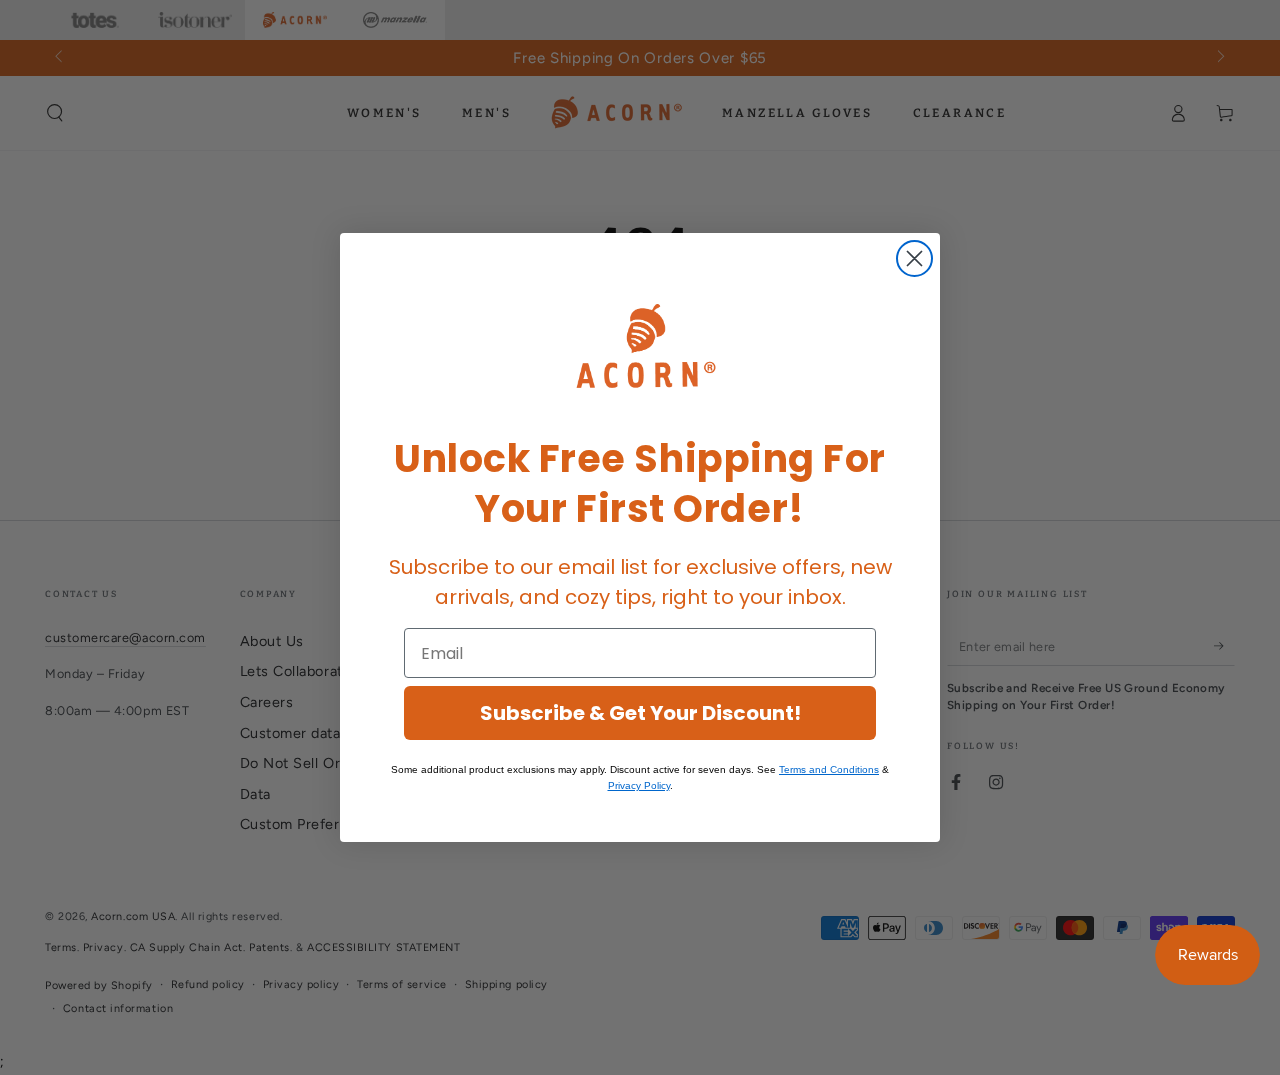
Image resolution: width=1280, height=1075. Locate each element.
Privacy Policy (639, 785)
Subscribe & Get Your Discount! (640, 713)
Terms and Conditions (829, 769)
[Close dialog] (914, 258)
